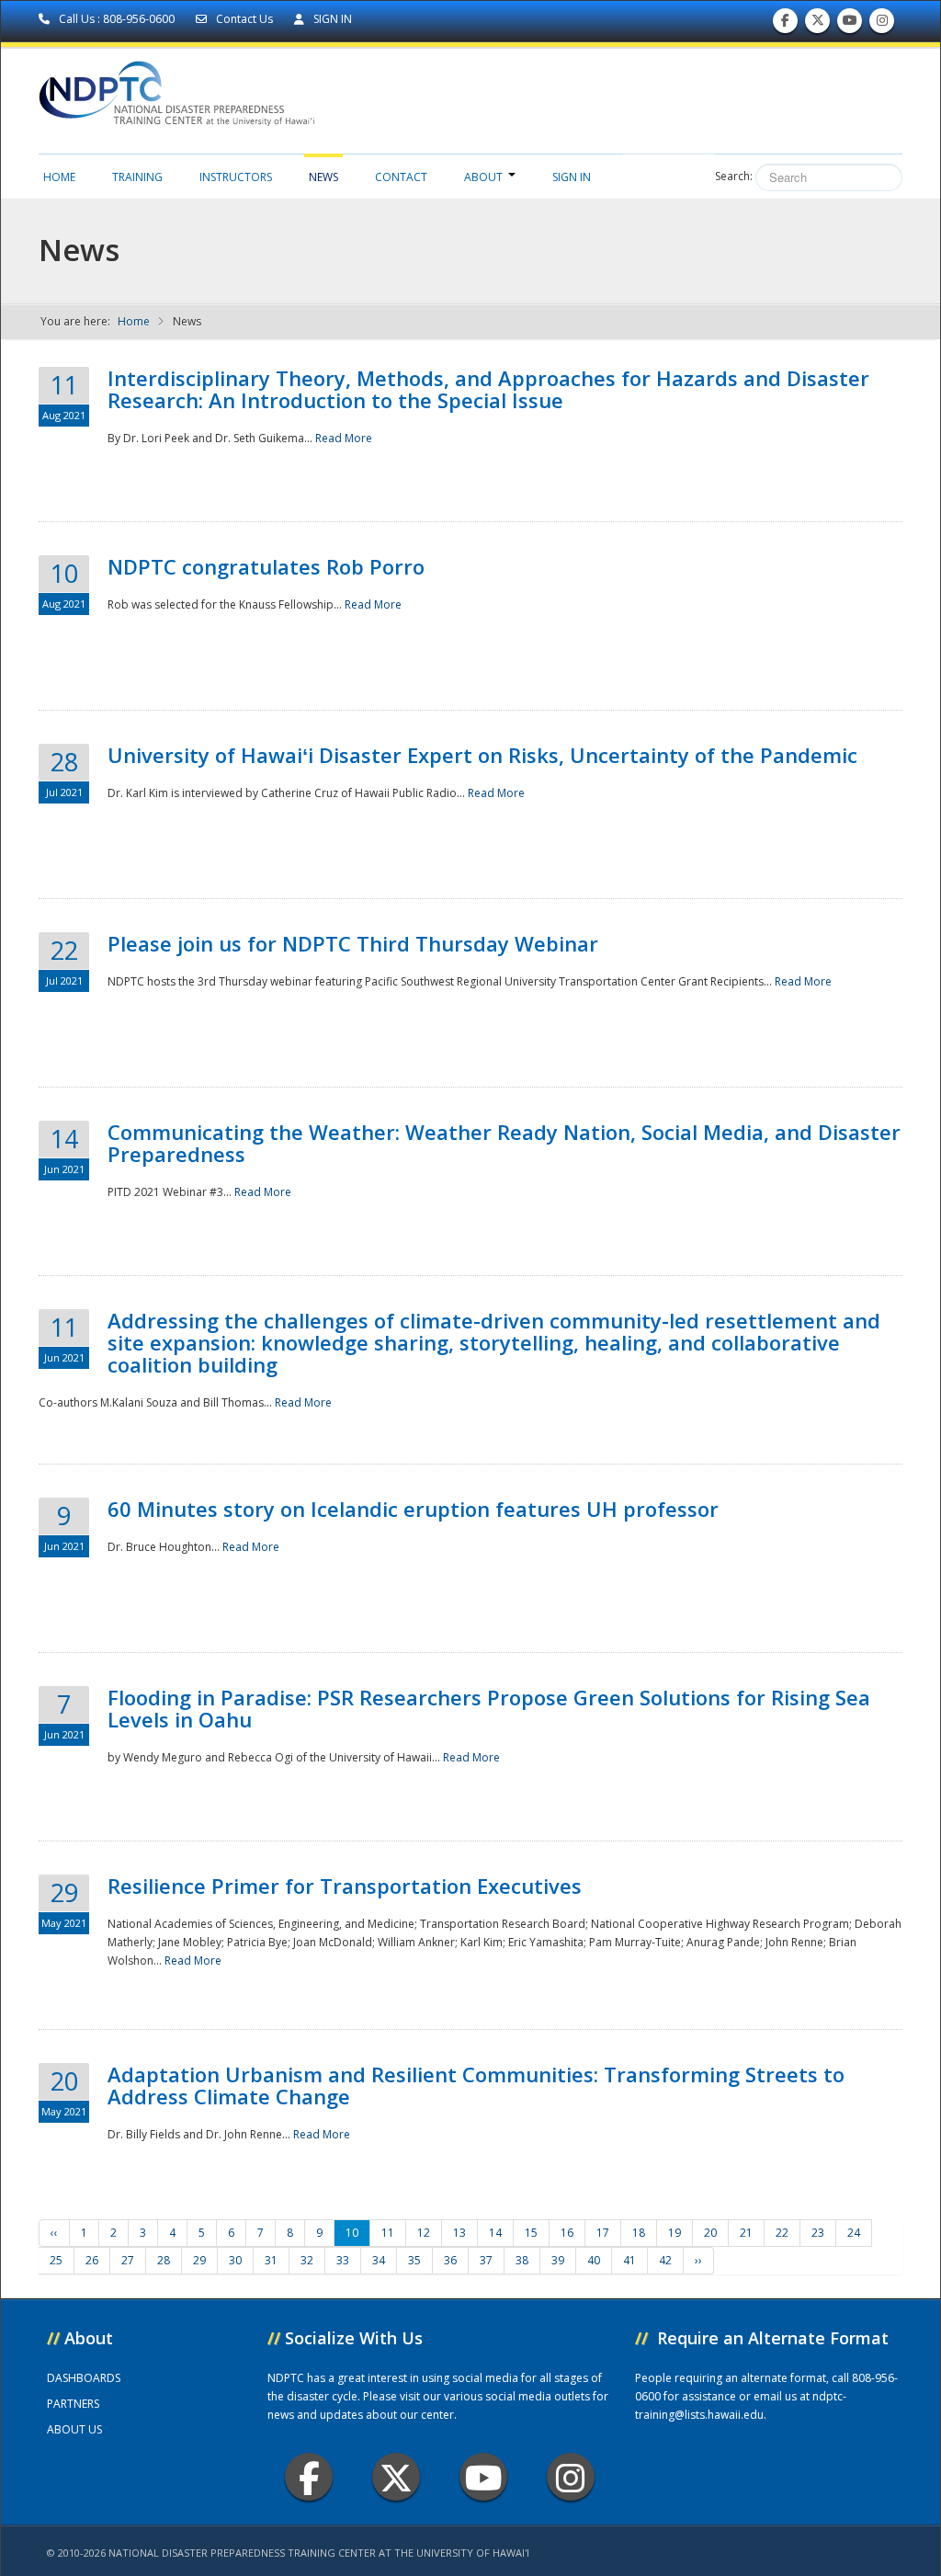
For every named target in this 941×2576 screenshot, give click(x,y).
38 (522, 2260)
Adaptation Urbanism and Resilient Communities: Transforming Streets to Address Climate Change (476, 2085)
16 (567, 2233)
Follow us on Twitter (818, 25)
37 (486, 2260)
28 (164, 2260)
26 (92, 2260)
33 (343, 2260)
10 (352, 2233)
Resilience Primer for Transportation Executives (345, 1886)
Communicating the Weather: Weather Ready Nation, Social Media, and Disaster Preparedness (504, 1143)
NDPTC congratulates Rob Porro (266, 566)
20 (710, 2233)
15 (531, 2233)
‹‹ (54, 2233)
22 (782, 2233)
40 (594, 2260)
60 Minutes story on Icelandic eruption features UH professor (413, 1509)
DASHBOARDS (84, 2378)
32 (307, 2260)
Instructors (236, 177)
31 (271, 2260)
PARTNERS (73, 2404)
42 (665, 2260)
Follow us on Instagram (882, 25)
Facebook (309, 2477)
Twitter (396, 2477)
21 (746, 2233)
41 (629, 2260)
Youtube (483, 2477)
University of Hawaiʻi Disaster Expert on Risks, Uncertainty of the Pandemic (482, 755)
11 (388, 2233)
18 (639, 2233)
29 (199, 2260)
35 (414, 2260)
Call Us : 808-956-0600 (117, 19)
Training (137, 177)
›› (698, 2260)
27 (128, 2260)
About (483, 177)
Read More (344, 438)
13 (459, 2233)
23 (818, 2233)
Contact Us (244, 19)
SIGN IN (331, 19)
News (323, 177)
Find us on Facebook (785, 25)
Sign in (572, 177)
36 (450, 2260)
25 (56, 2260)
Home (59, 177)
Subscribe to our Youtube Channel (850, 25)
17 (603, 2233)
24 (854, 2233)
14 (495, 2233)
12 (424, 2233)
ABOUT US (74, 2429)
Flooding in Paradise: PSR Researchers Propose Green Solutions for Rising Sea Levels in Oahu (489, 1708)
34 (379, 2260)
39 (558, 2260)
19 (675, 2233)
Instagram (571, 2477)
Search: (734, 176)
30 (235, 2260)
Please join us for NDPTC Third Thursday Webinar (353, 943)
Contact (401, 177)
